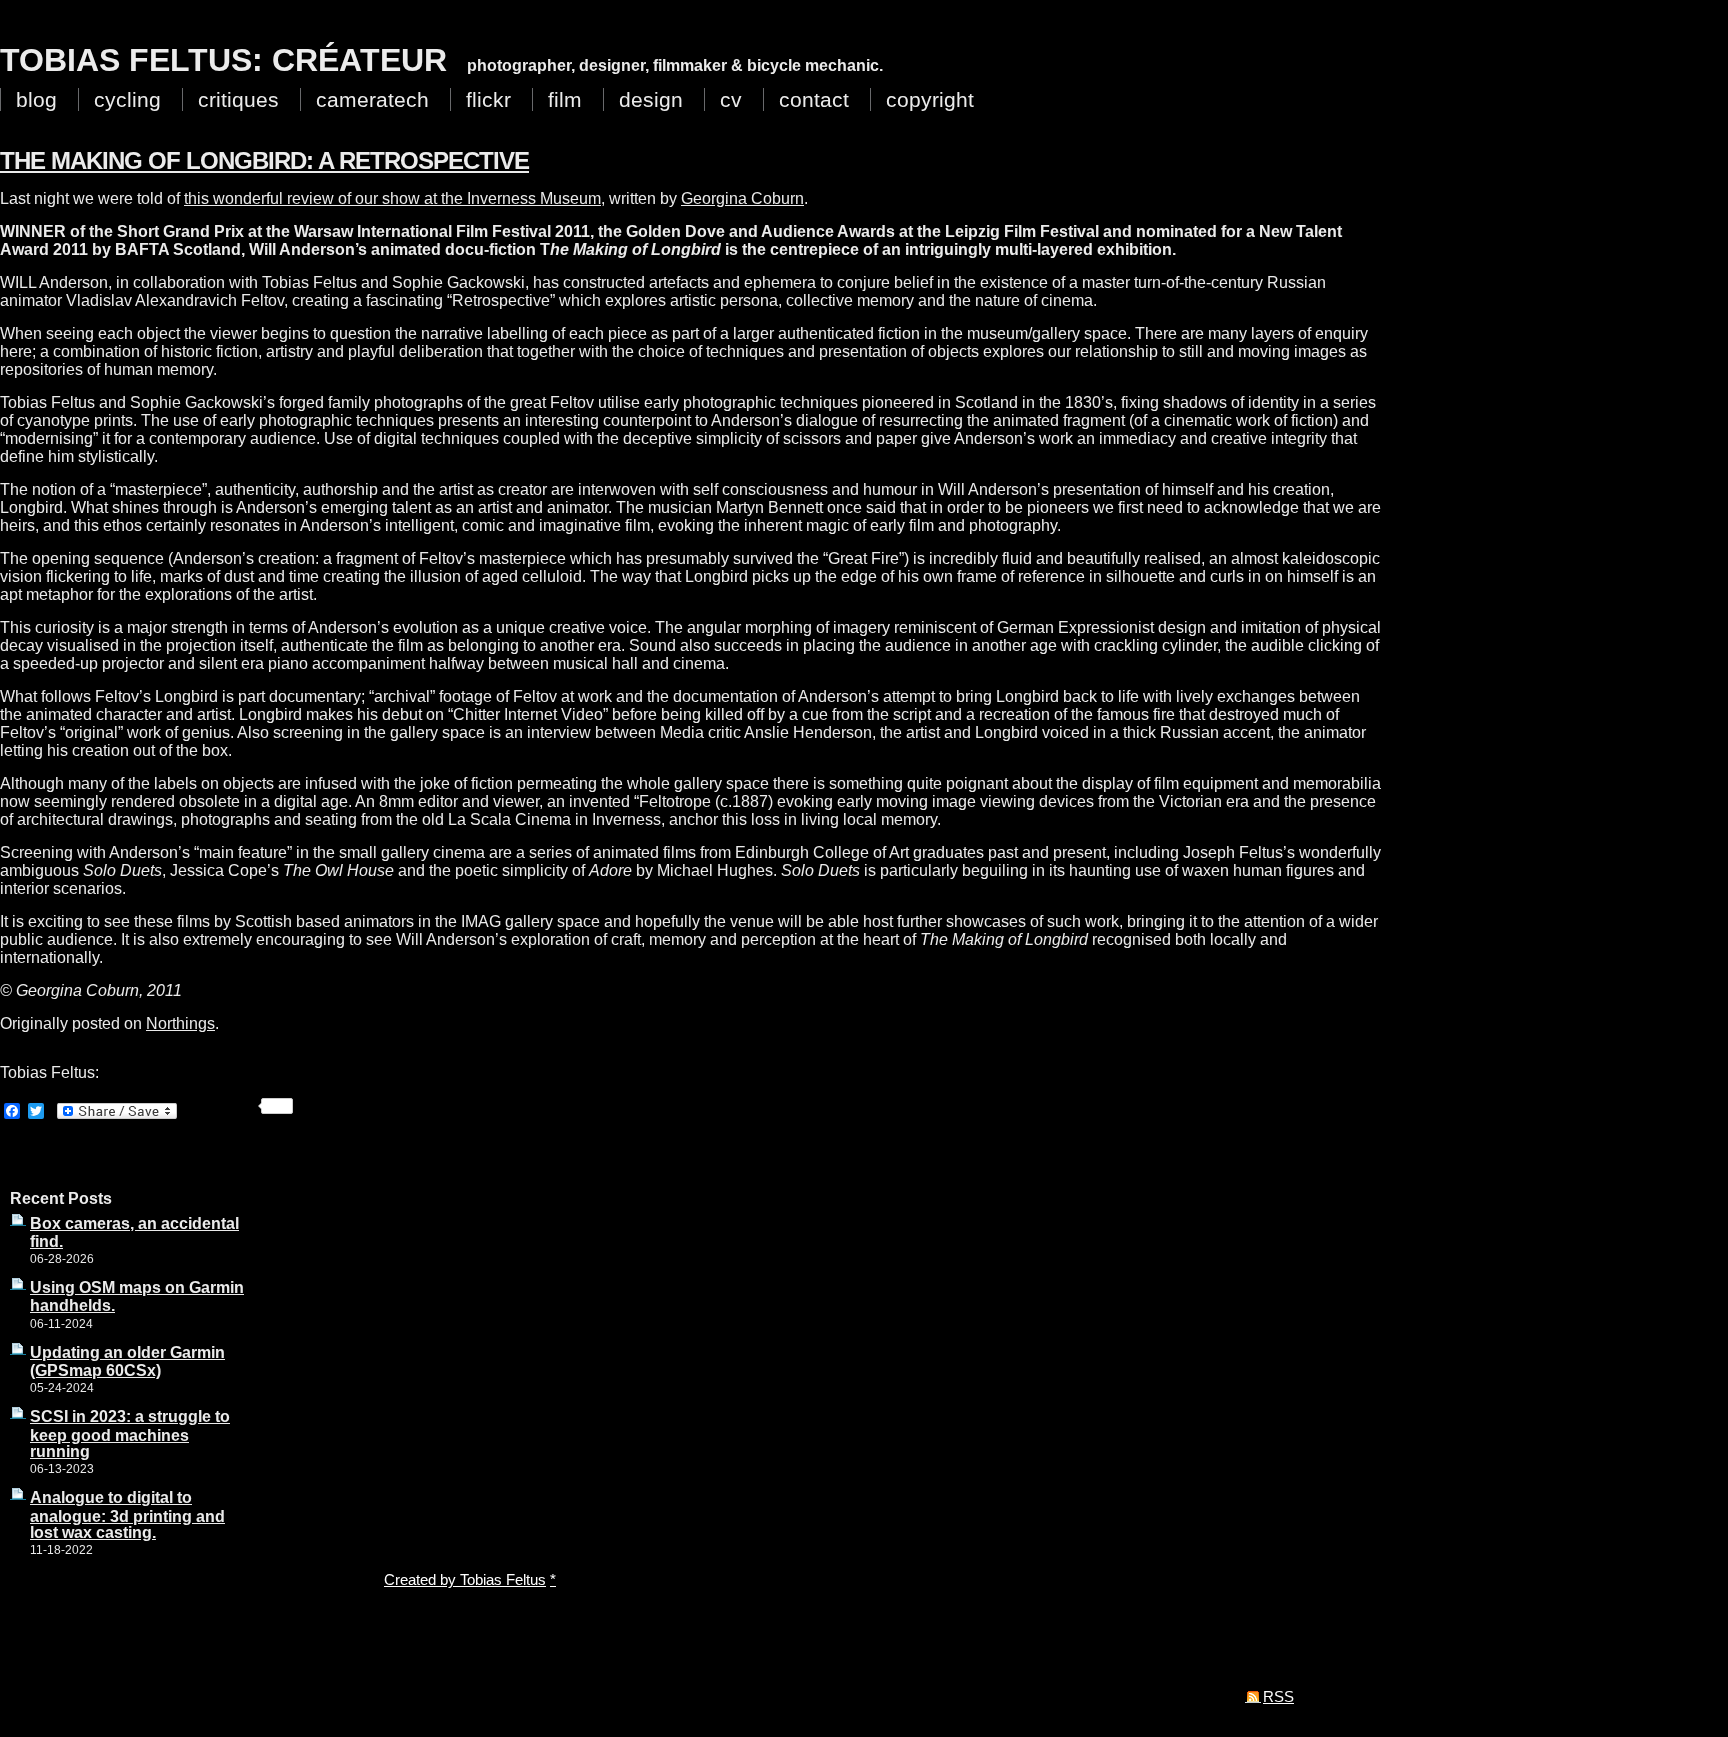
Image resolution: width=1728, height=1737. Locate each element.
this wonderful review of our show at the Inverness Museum (392, 198)
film (565, 99)
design (651, 99)
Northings (180, 1023)
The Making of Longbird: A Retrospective (264, 160)
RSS (1278, 1696)
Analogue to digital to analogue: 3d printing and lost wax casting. (127, 1514)
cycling (127, 99)
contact (814, 99)
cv (731, 99)
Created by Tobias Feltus (465, 1579)
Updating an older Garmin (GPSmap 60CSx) (127, 1361)
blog (36, 99)
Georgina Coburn (742, 198)
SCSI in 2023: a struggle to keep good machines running (130, 1433)
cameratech (372, 99)
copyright (930, 99)
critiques (238, 99)
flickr (488, 99)
